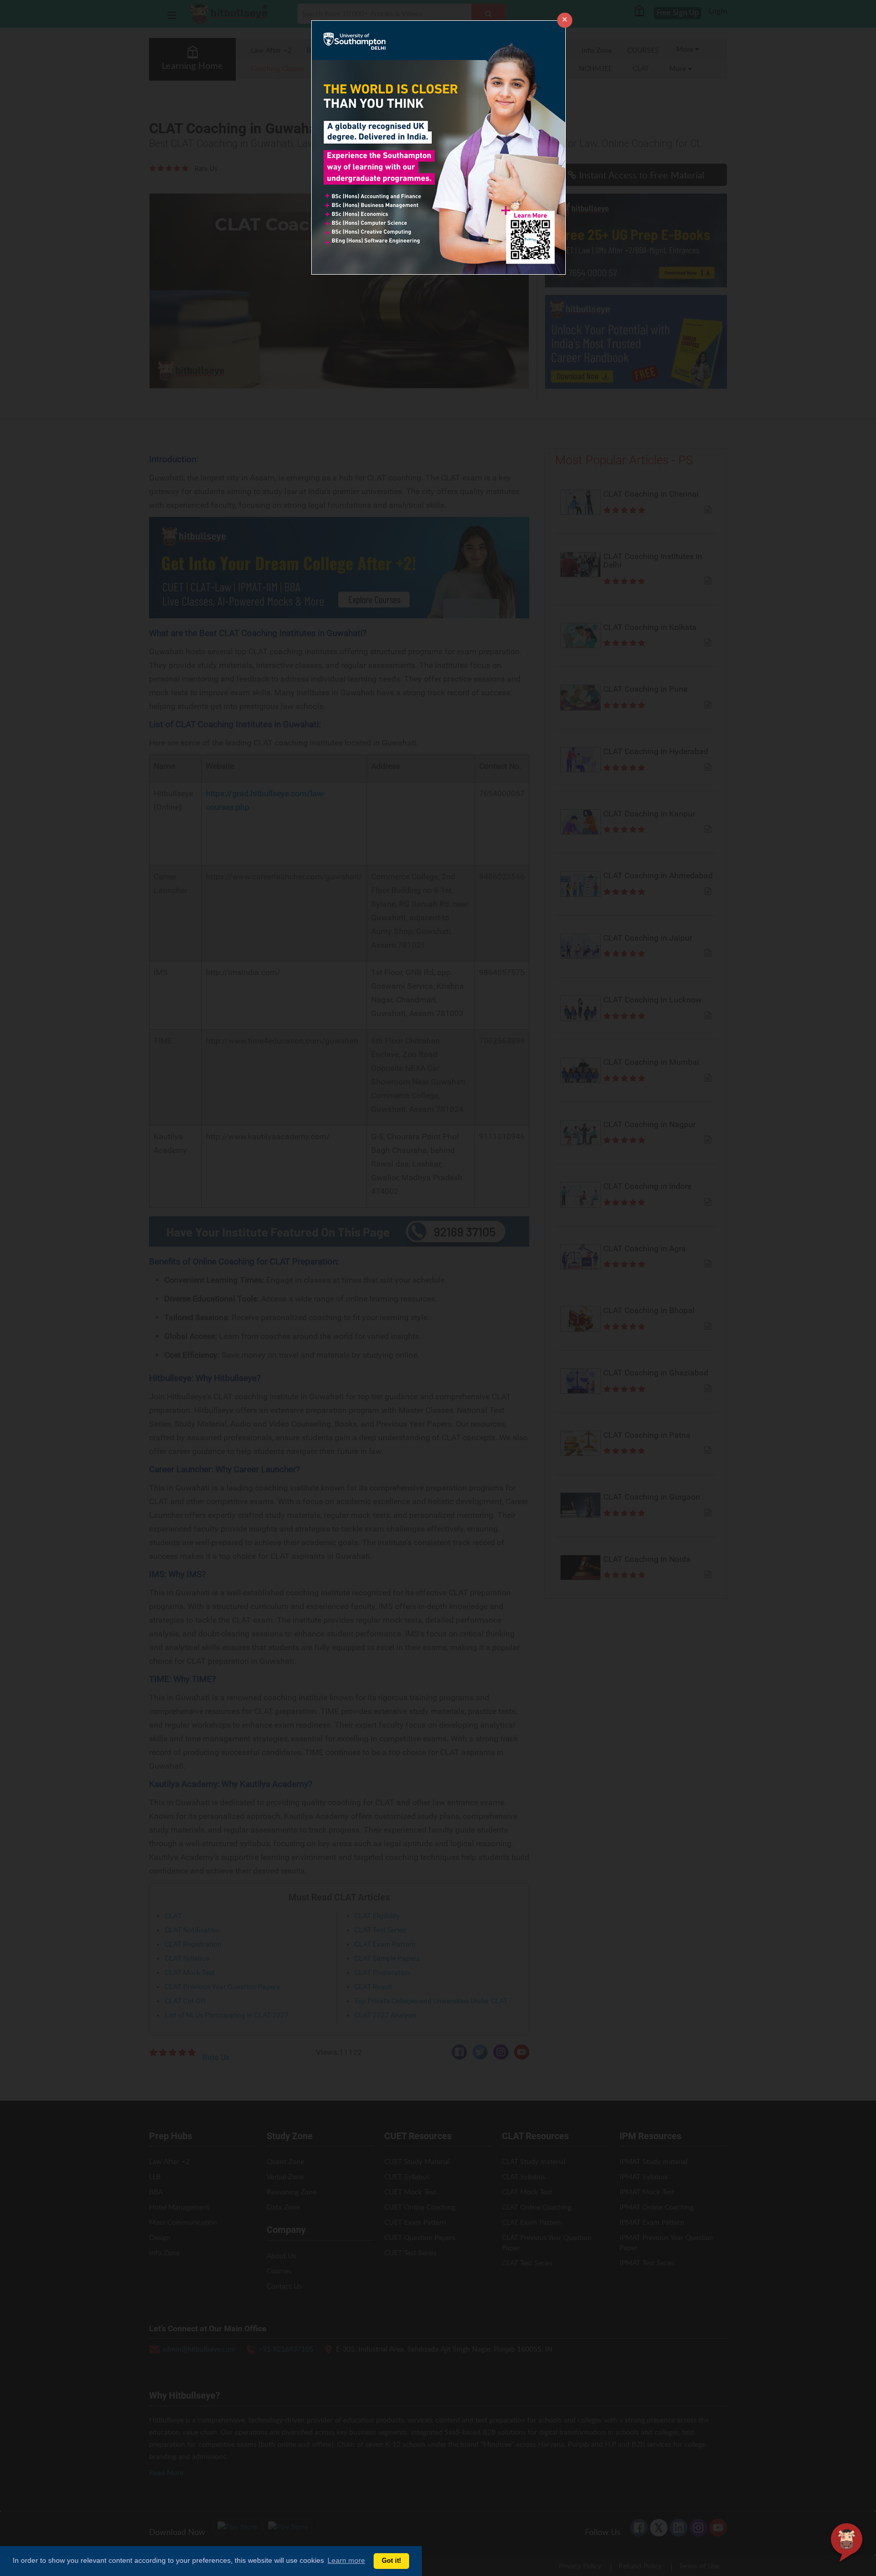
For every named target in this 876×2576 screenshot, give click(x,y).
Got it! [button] (391, 2561)
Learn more (346, 2560)
